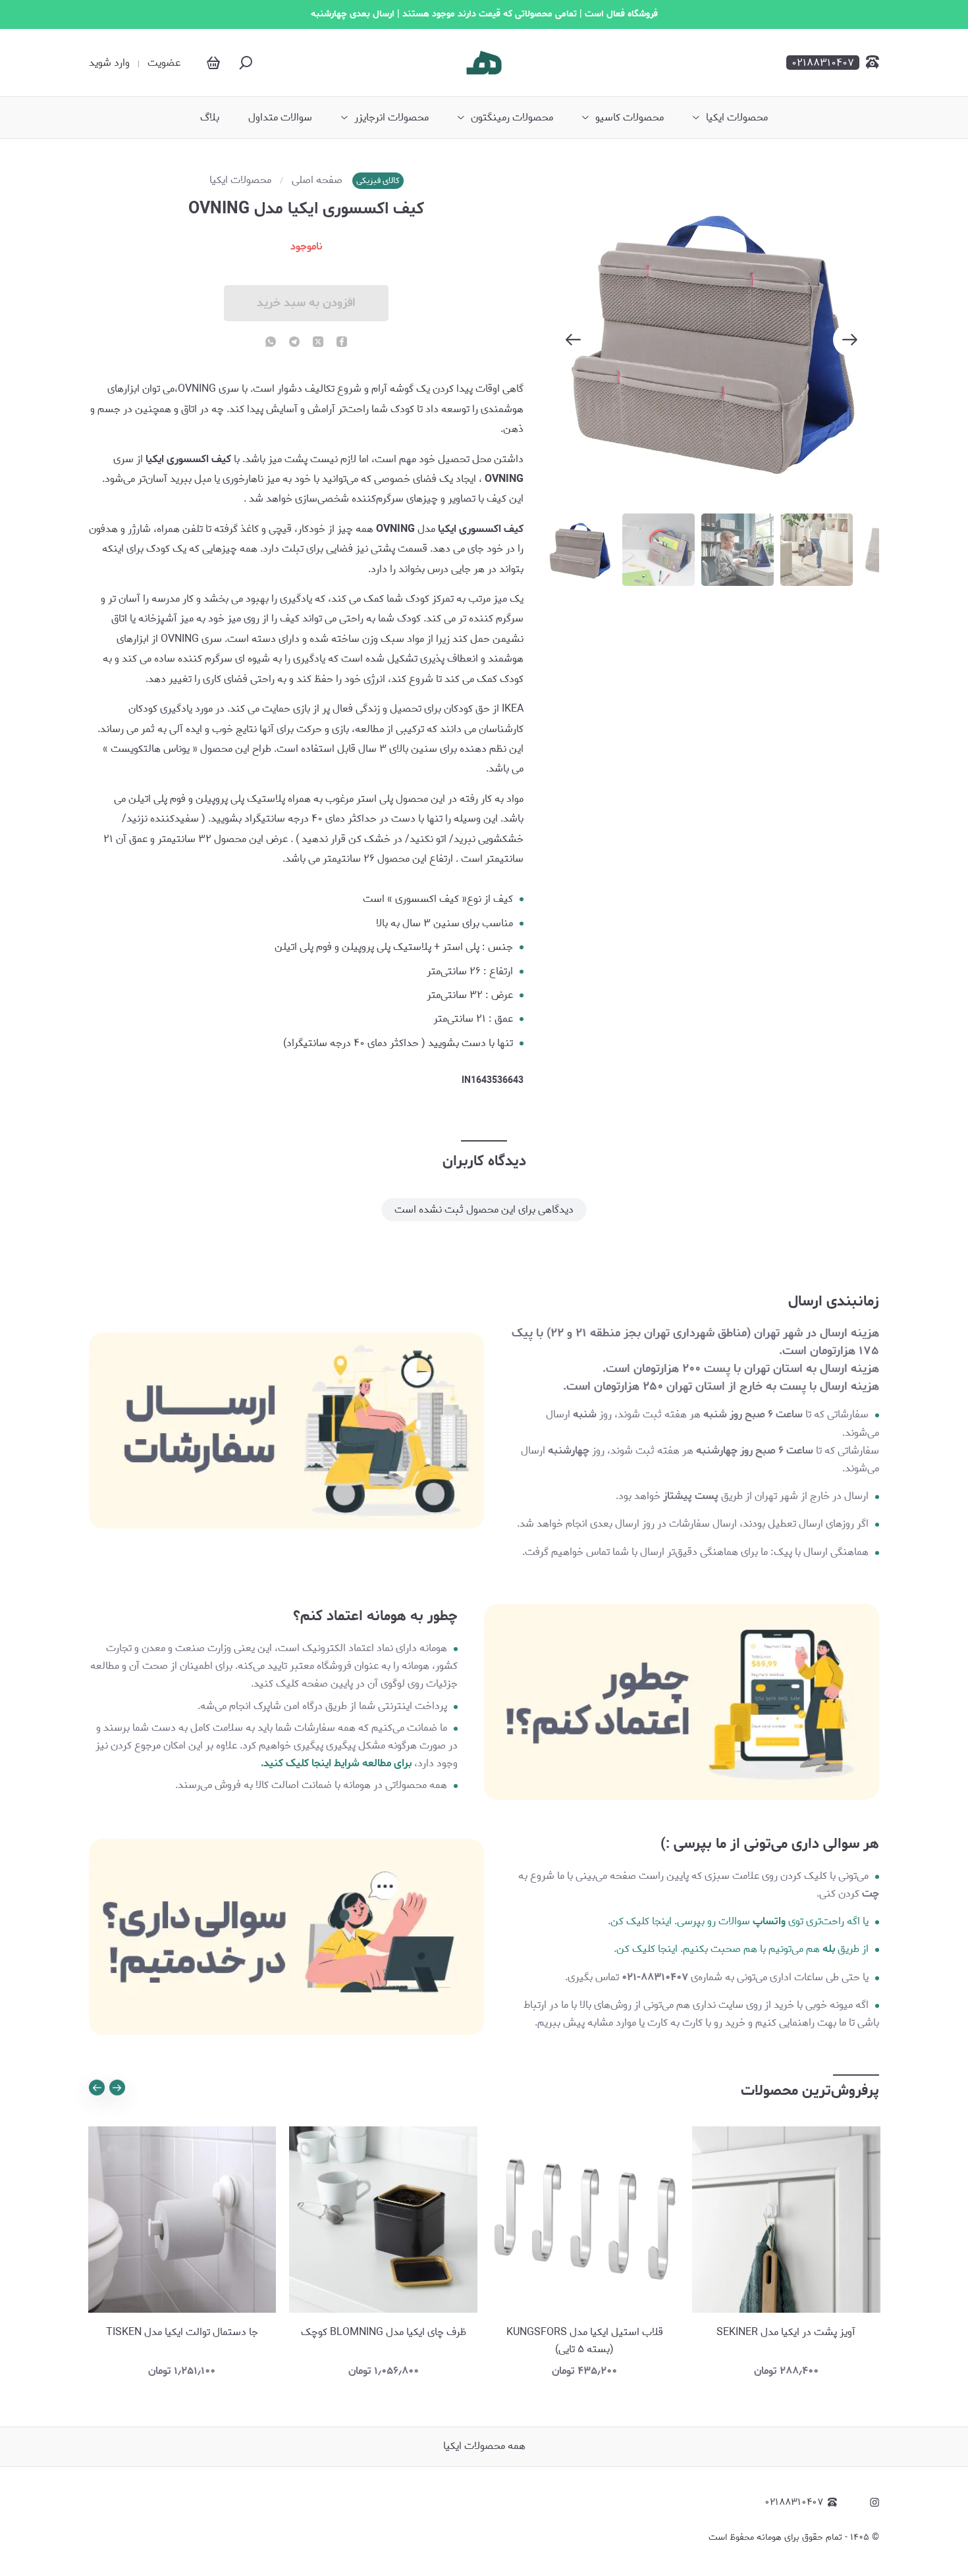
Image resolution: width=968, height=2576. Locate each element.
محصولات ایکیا (737, 118)
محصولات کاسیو (630, 118)
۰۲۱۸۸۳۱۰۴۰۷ (794, 2503)
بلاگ (210, 118)
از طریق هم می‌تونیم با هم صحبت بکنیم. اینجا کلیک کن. (741, 1949)
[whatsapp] (271, 343)
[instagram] (874, 2502)
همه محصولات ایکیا (484, 2446)
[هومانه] (484, 63)
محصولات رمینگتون (512, 118)
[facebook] (342, 343)
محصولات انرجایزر (391, 118)
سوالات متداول (280, 118)
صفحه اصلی (317, 180)
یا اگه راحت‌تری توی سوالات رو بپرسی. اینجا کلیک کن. (738, 1921)
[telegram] (294, 343)
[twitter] (318, 343)
